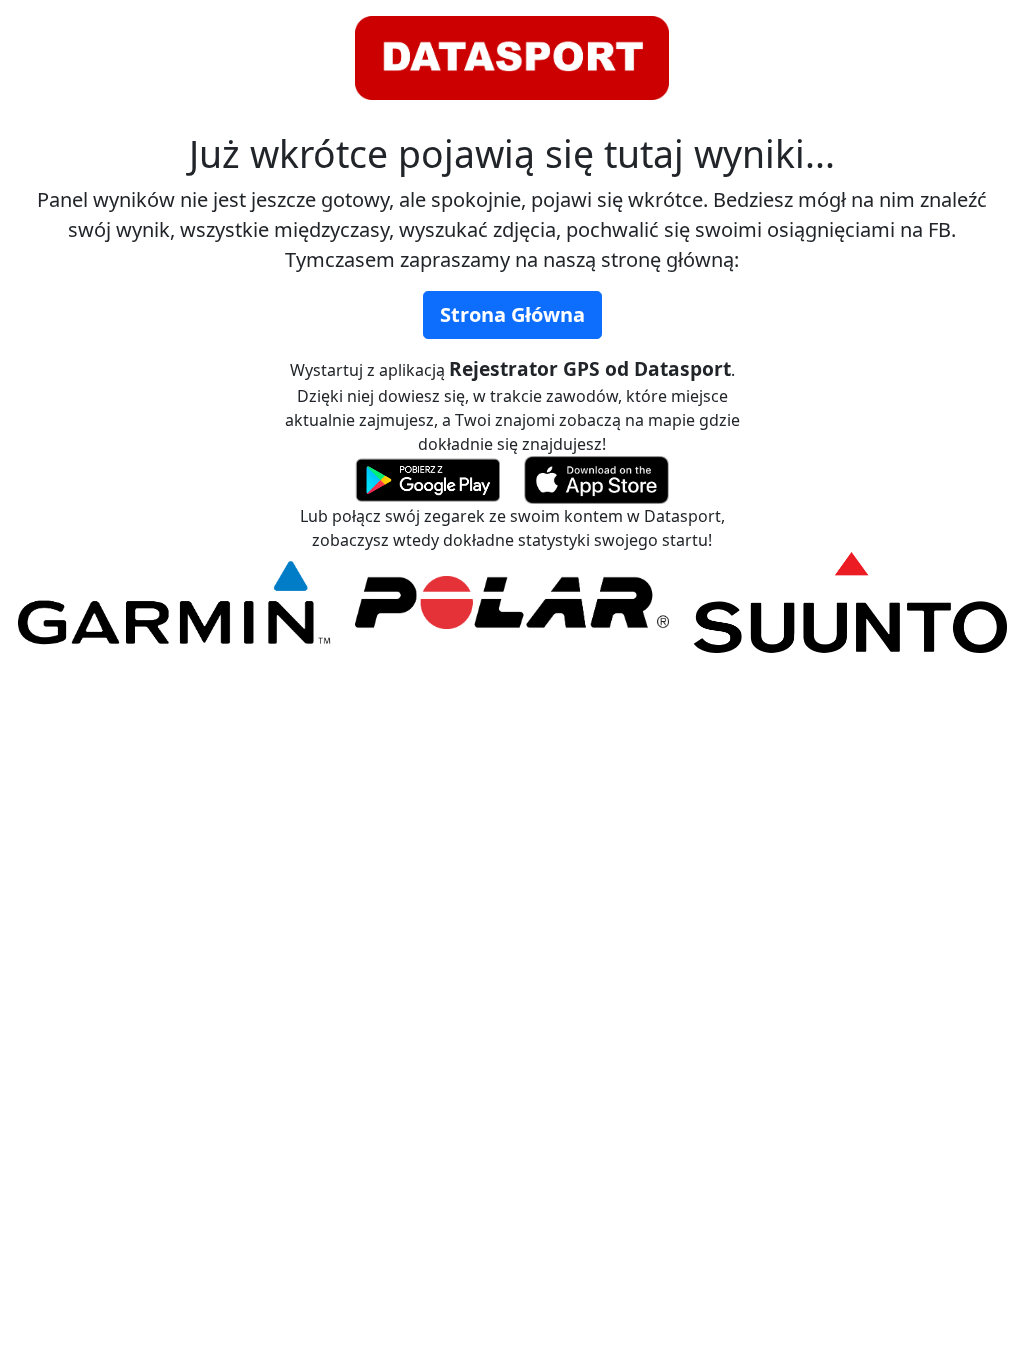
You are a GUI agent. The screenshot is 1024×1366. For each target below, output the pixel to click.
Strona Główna (512, 314)
